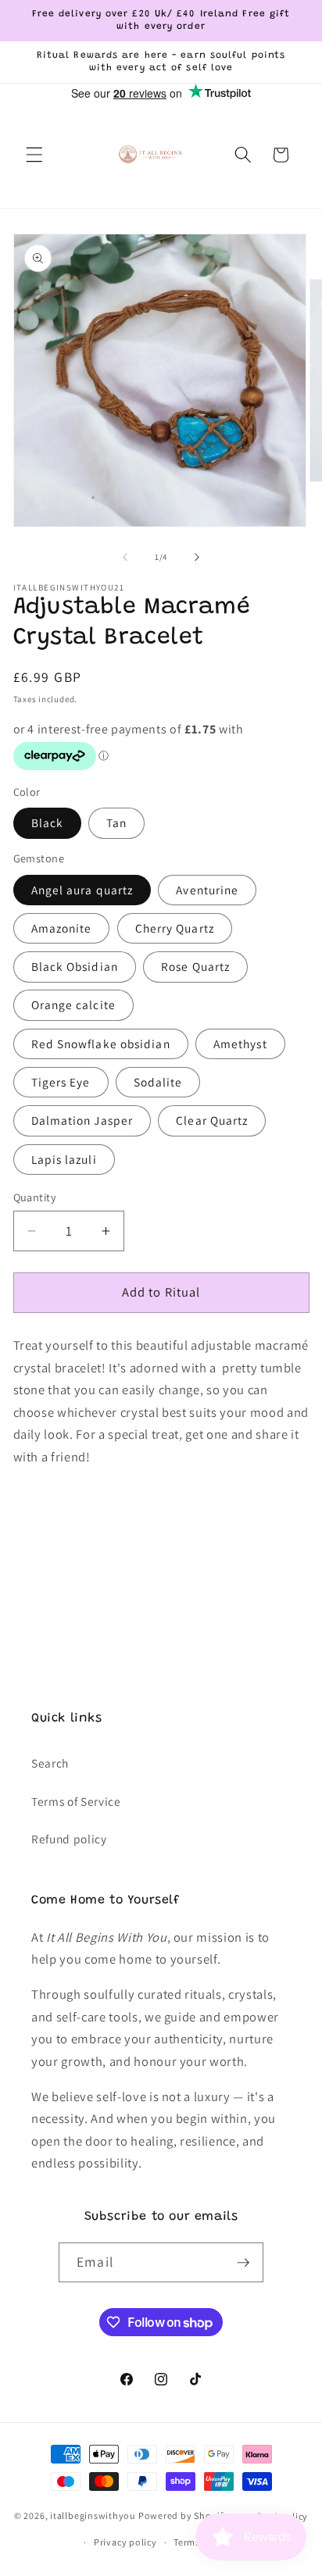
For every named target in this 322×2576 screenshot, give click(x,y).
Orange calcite (73, 1004)
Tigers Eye (61, 1082)
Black (48, 822)
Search (50, 1763)
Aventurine (207, 890)
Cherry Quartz (175, 928)
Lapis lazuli (64, 1159)
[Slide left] (125, 557)
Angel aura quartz (82, 890)
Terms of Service (76, 1801)
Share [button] (45, 1543)
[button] (34, 155)
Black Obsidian (75, 966)
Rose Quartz (195, 966)
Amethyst (240, 1044)
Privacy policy (125, 2542)
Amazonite (62, 928)
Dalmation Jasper (82, 1120)
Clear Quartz (212, 1120)
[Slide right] (197, 557)
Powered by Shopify (184, 2516)
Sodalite (158, 1082)
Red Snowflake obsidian (101, 1044)
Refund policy (69, 1839)
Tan (116, 822)
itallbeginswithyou (93, 2516)
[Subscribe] (243, 2263)
